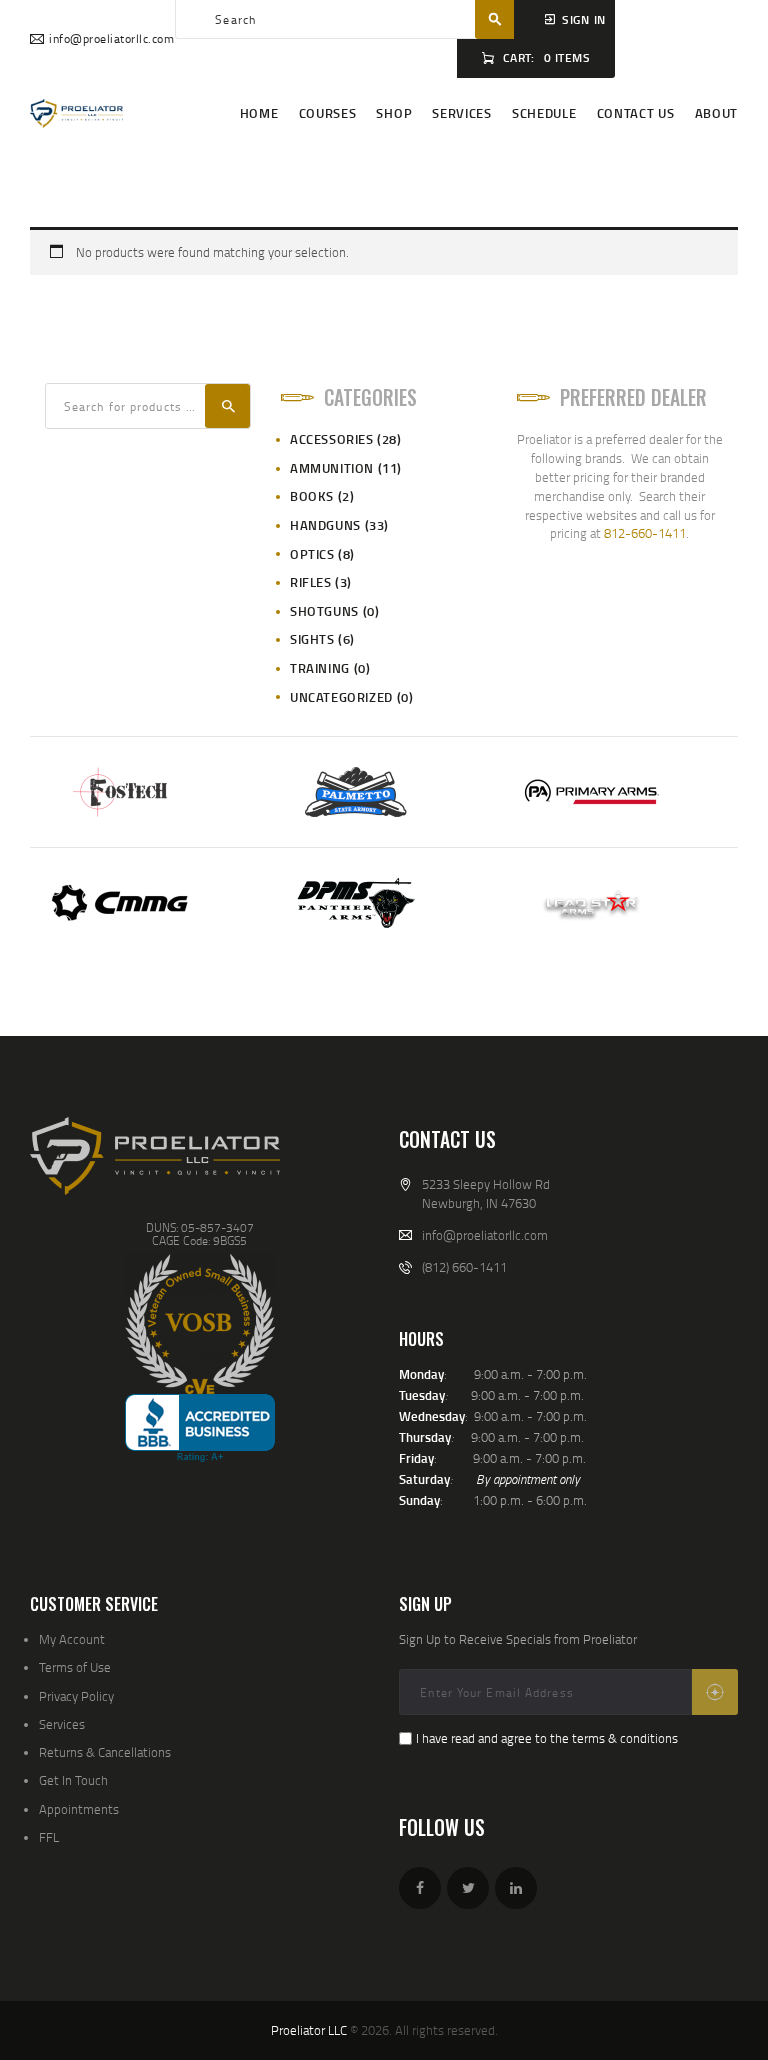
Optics (312, 554)
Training (320, 668)
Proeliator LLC (309, 2030)
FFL (49, 1837)
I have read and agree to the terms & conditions (547, 1738)
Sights (312, 639)
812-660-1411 (645, 533)
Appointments (79, 1809)
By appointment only (528, 1479)
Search (227, 406)
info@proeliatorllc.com (485, 1235)
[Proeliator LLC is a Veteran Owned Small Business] (200, 1324)
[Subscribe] (715, 1692)
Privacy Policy (76, 1696)
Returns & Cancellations (105, 1752)
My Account (72, 1639)
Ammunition (332, 468)
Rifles (311, 582)
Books (312, 496)
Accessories (332, 439)
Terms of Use (75, 1667)
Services (62, 1724)
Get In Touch (73, 1780)
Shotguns (324, 611)
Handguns (325, 525)
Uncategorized (341, 697)
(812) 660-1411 (464, 1267)
